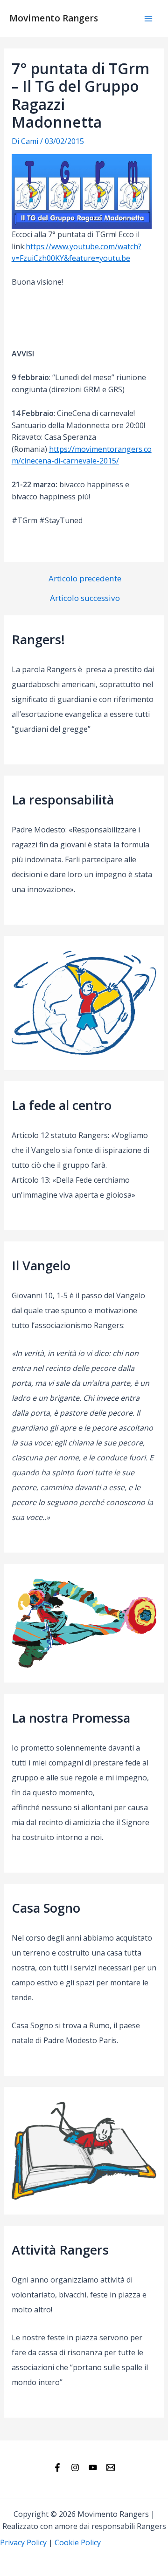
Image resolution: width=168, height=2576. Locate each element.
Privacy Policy (23, 2542)
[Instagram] (75, 2467)
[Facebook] (57, 2467)
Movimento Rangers (54, 18)
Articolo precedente (85, 578)
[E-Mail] (111, 2467)
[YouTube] (93, 2467)
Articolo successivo (85, 598)
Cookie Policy (78, 2542)
